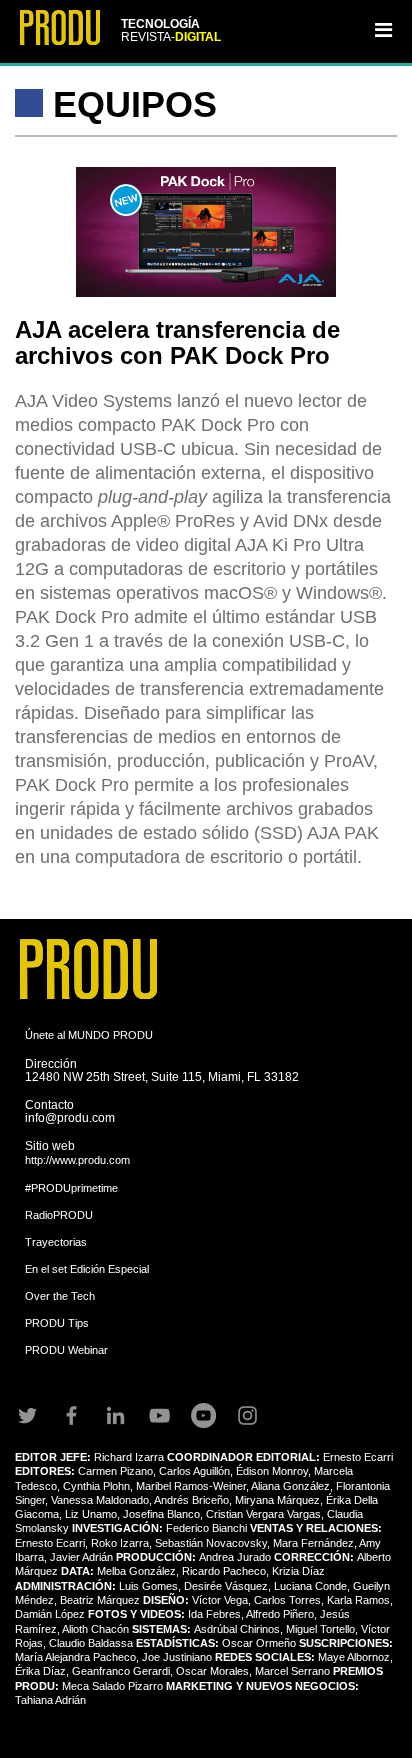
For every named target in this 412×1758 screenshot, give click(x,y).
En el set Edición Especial (87, 1269)
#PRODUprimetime (71, 1188)
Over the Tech (60, 1296)
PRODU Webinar (66, 1350)
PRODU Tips (57, 1323)
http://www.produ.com (77, 1160)
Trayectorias (56, 1242)
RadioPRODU (59, 1215)
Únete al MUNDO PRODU (89, 1035)
